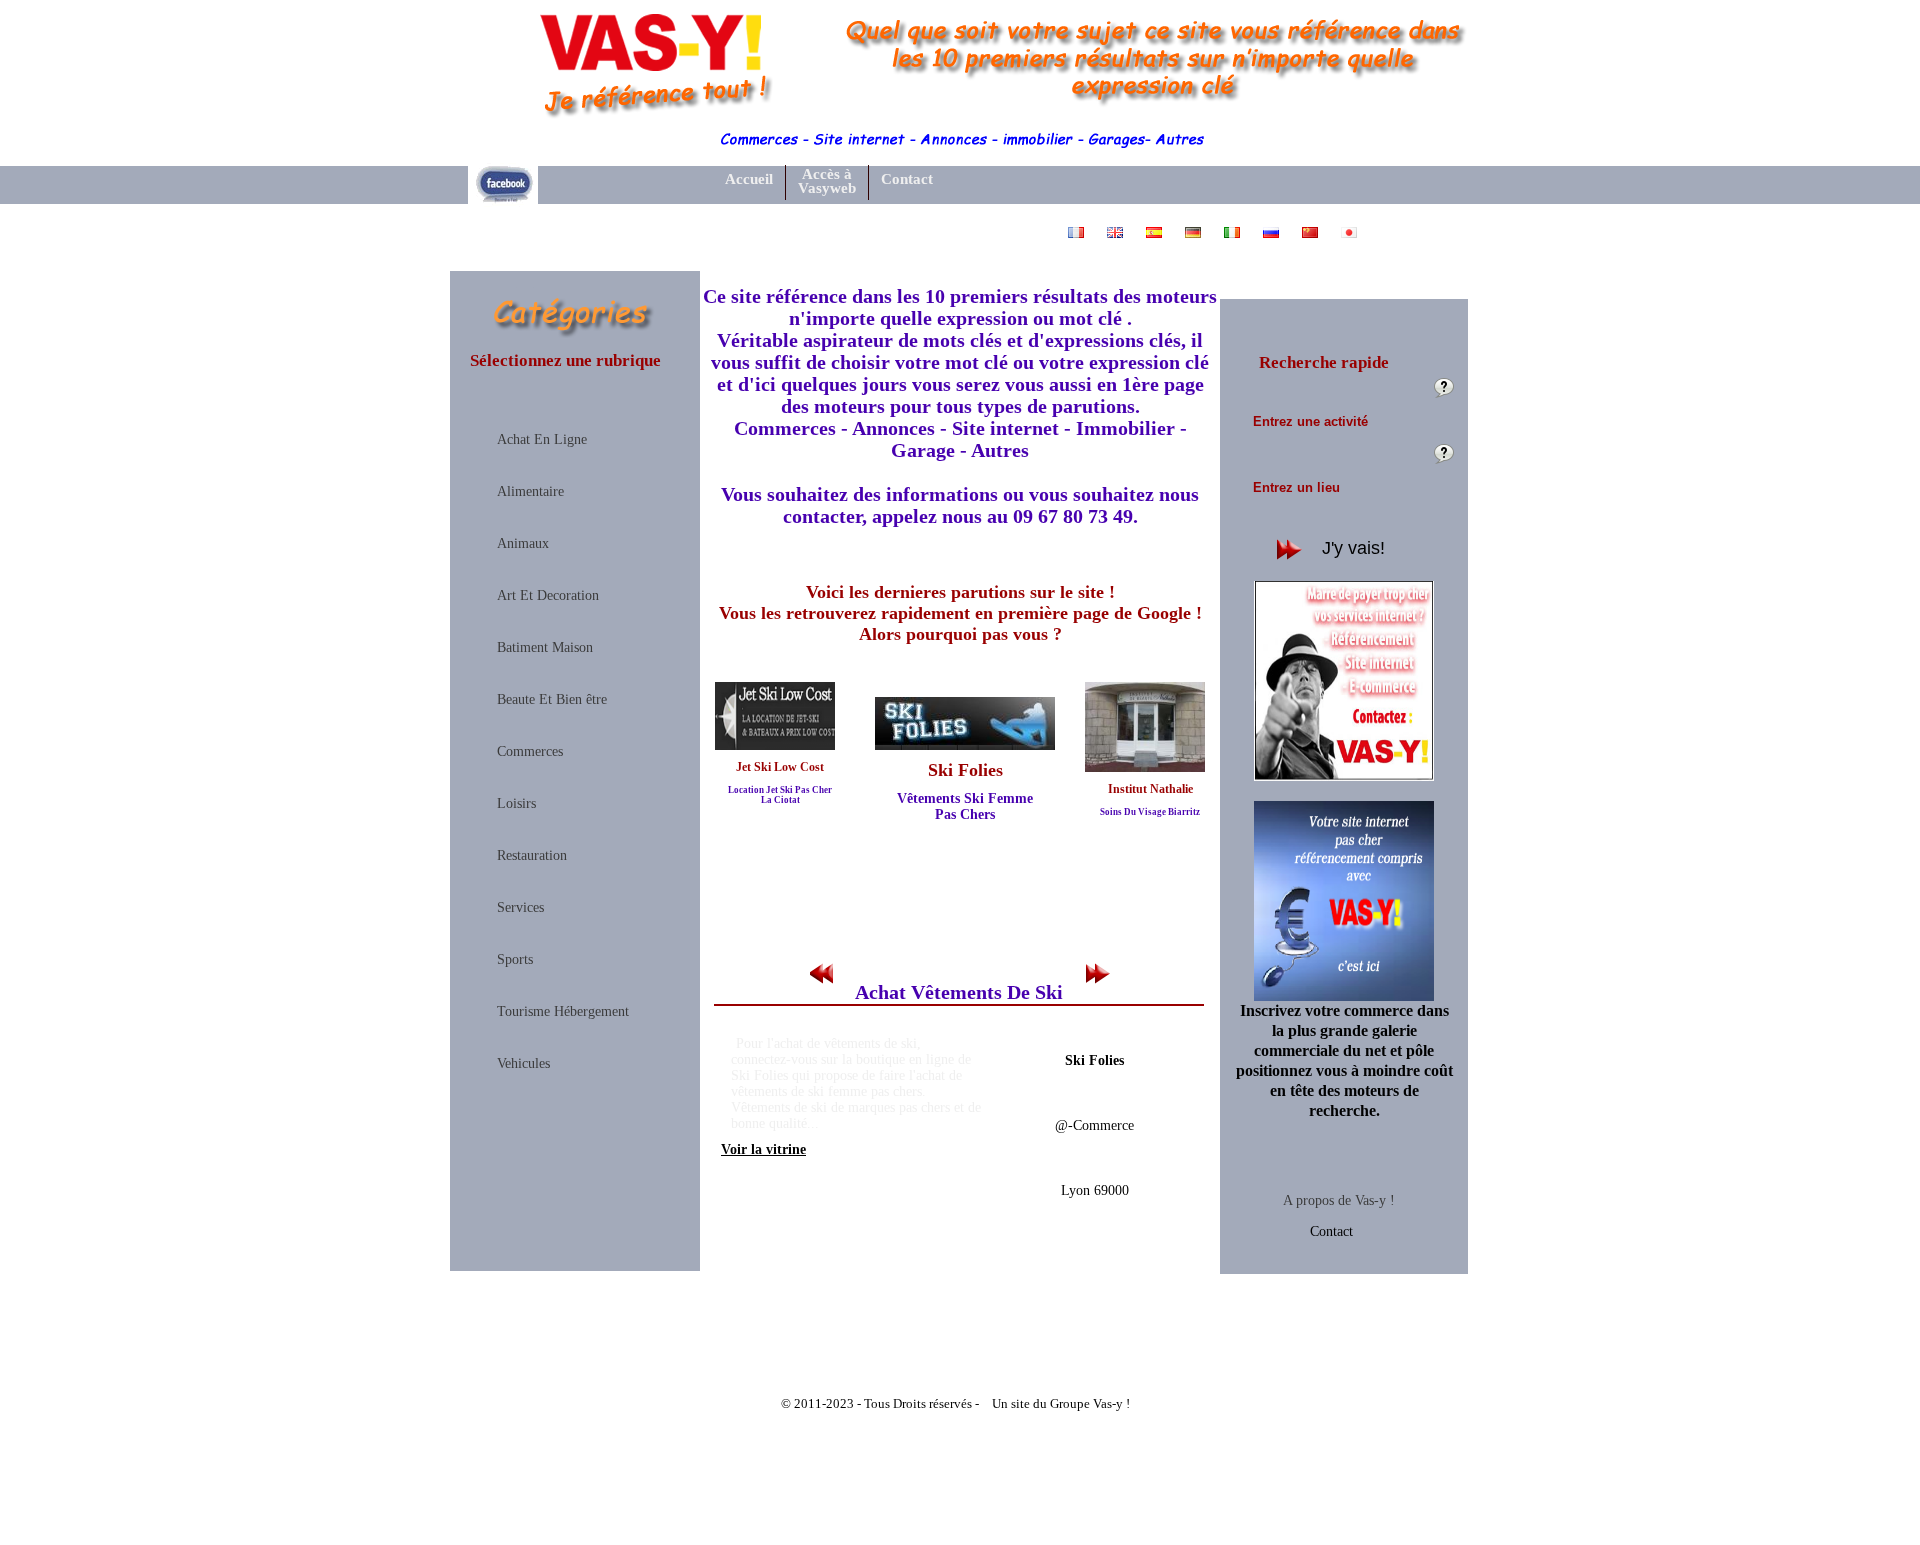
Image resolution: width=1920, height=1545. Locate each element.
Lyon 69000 (1095, 1190)
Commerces (530, 752)
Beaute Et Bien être (552, 700)
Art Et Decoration (548, 596)
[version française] (1077, 243)
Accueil (749, 179)
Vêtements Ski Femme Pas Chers (965, 806)
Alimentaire (530, 492)
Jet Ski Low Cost (780, 767)
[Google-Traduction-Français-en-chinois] (1311, 243)
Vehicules (523, 1064)
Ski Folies (965, 770)
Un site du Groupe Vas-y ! (1061, 1403)
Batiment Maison (545, 648)
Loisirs (516, 804)
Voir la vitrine (763, 1149)
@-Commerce (1094, 1125)
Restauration (532, 856)
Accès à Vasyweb (827, 181)
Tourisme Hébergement (563, 1012)
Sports (515, 960)
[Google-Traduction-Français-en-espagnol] (1155, 243)
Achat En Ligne (542, 440)
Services (520, 908)
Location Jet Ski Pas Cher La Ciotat (780, 795)
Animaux (523, 544)
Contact (1331, 1231)
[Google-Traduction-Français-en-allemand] (1194, 243)
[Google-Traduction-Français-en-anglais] (1116, 243)
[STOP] (962, 974)
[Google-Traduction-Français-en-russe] (1272, 243)
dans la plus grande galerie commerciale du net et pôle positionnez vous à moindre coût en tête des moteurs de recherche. (1344, 1060)
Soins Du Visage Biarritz (1150, 812)
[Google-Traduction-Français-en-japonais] (1349, 243)
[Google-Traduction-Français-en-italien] (1233, 243)
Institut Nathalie (1150, 789)
